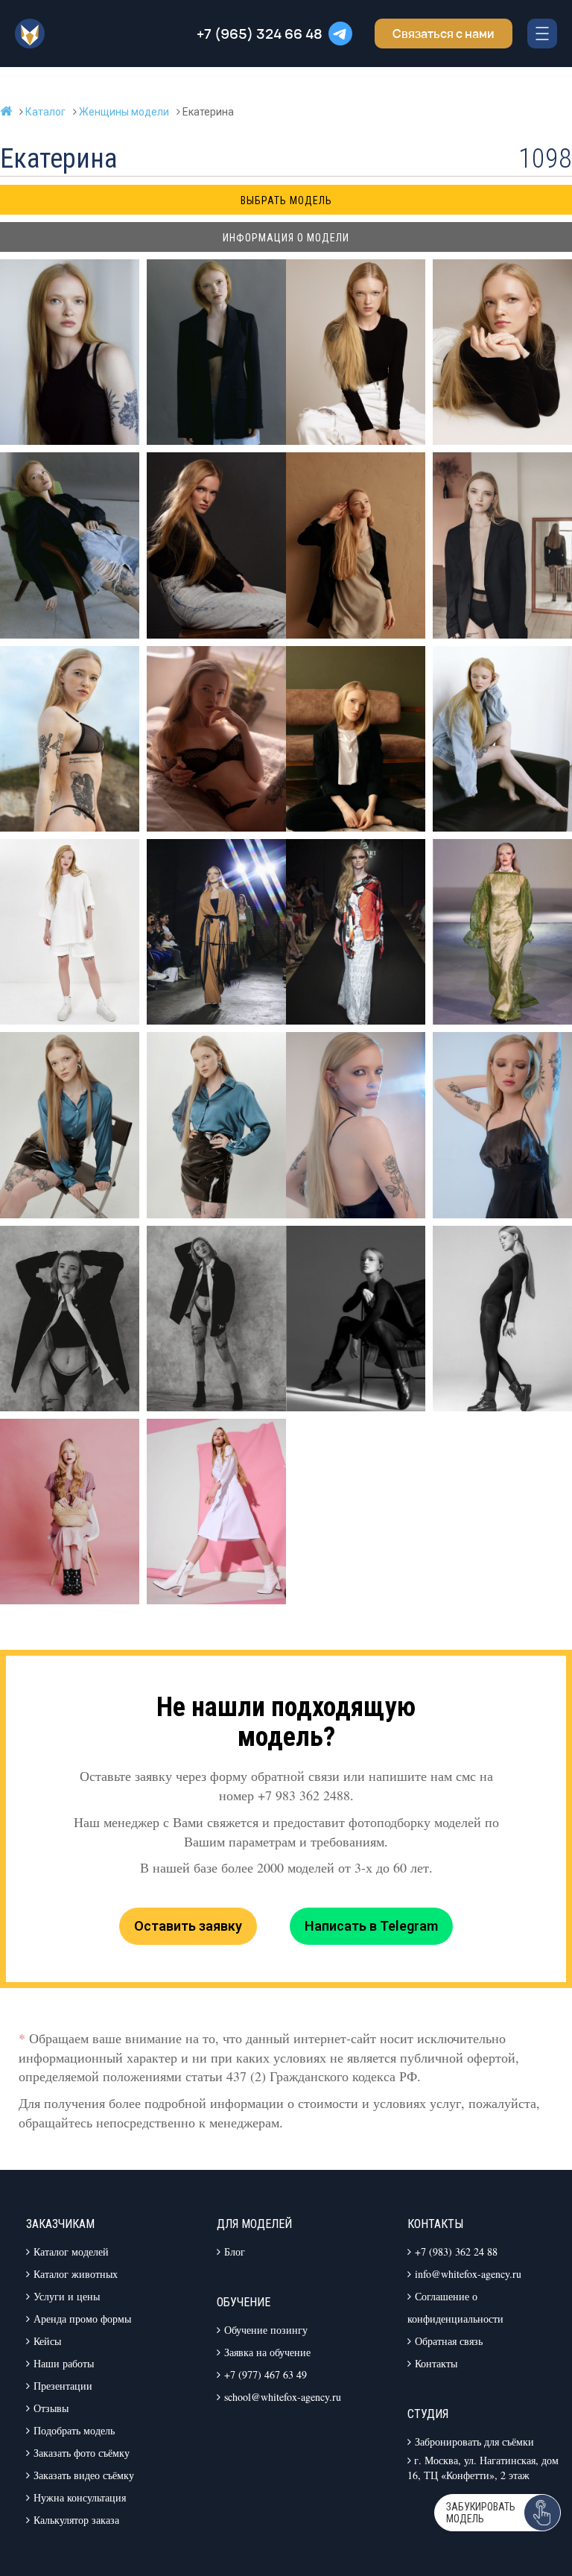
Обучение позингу (266, 2330)
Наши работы (64, 2363)
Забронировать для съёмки (474, 2441)
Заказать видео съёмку (84, 2475)
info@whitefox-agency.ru (468, 2274)
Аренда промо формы (82, 2319)
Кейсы (47, 2341)
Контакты (436, 2363)
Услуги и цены (67, 2296)
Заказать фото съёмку (82, 2453)
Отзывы (51, 2408)
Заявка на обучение (267, 2352)
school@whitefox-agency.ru (283, 2397)
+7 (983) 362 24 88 (456, 2251)
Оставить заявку (188, 1926)
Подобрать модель (74, 2430)
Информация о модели (286, 238)
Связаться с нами (444, 34)
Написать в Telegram (371, 1926)
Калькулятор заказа (76, 2520)
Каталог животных (76, 2274)
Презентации (63, 2386)
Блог (235, 2251)
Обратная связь (449, 2341)
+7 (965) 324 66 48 (260, 34)
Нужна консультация (80, 2497)
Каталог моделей (71, 2251)
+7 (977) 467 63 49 (266, 2374)
